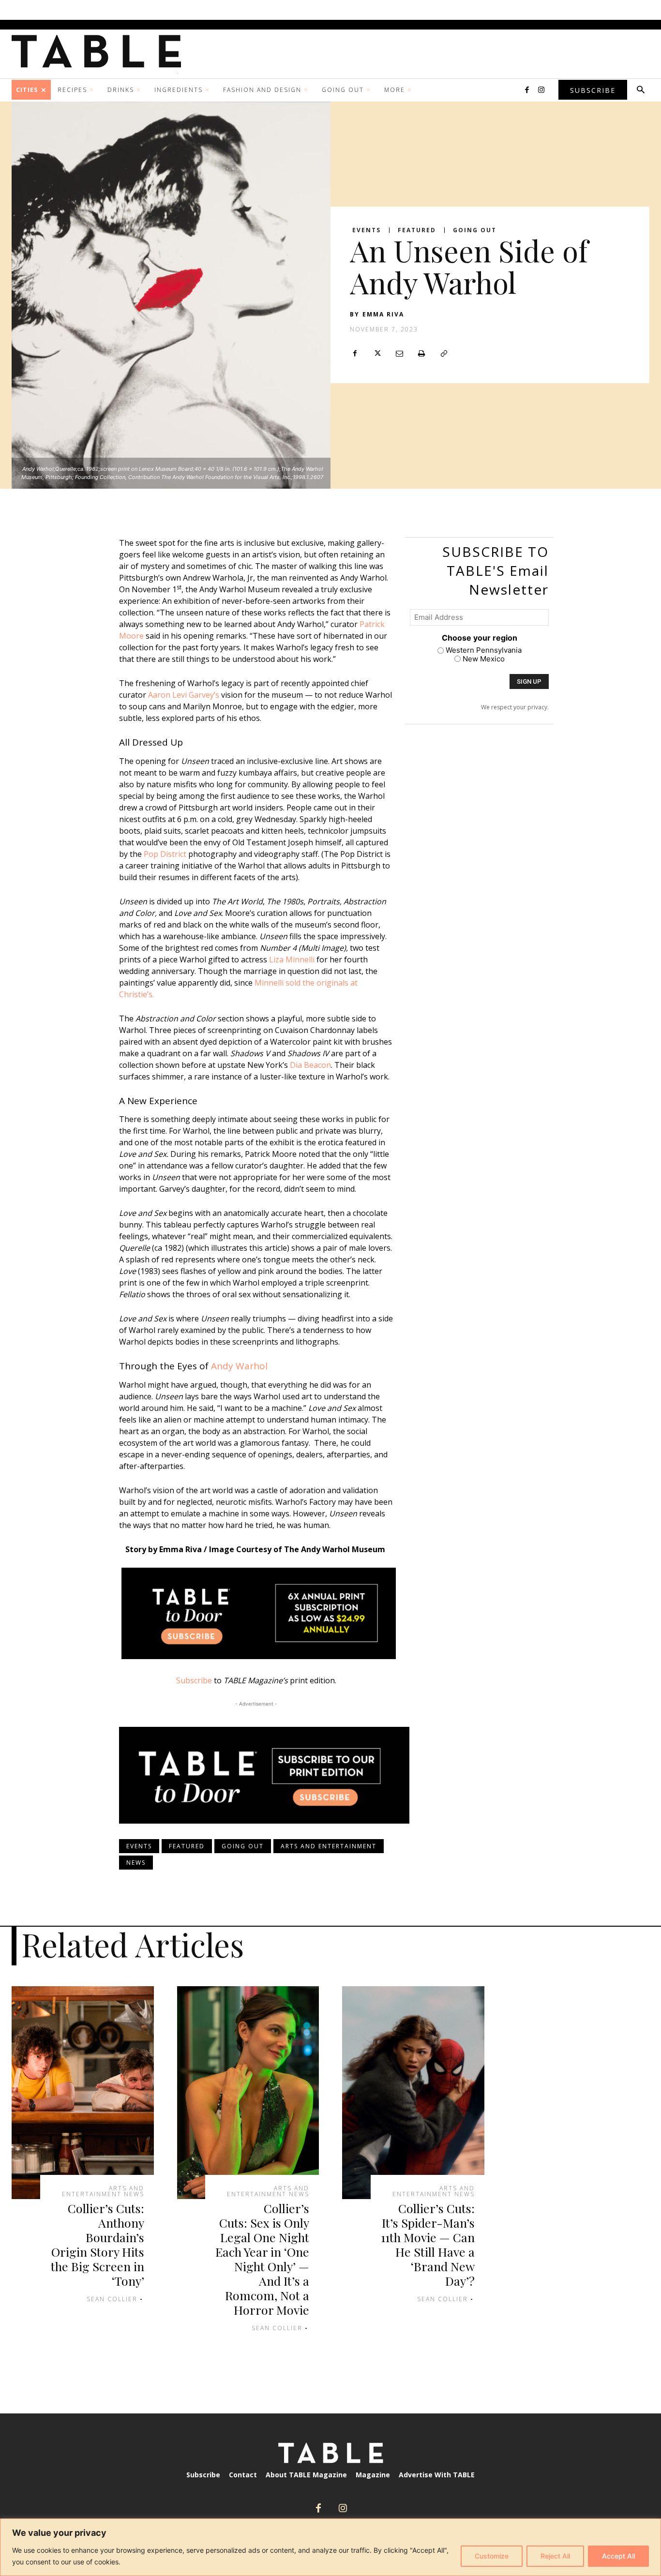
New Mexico (484, 659)
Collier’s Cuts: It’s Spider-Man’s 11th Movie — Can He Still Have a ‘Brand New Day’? (428, 2244)
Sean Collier (112, 2299)
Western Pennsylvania (484, 650)
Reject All (555, 2556)
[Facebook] (527, 90)
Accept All (618, 2556)
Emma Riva (383, 314)
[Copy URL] (444, 353)
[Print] (421, 353)
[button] (641, 90)
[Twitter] (377, 353)
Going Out (475, 230)
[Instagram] (541, 90)
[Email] (399, 353)
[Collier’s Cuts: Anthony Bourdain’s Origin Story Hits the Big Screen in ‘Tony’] (83, 2093)
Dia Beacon (310, 1065)
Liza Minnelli (292, 959)
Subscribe (194, 1680)
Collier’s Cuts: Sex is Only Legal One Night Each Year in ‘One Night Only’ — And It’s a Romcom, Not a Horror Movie (262, 2259)
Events (367, 230)
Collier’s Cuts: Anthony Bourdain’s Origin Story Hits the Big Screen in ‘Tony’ (98, 2244)
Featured (417, 230)
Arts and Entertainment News (103, 2191)
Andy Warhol (239, 1366)
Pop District (165, 854)
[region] (330, 2547)
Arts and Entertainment (329, 1846)
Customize (492, 2556)
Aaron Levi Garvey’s (184, 695)
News (136, 1863)
